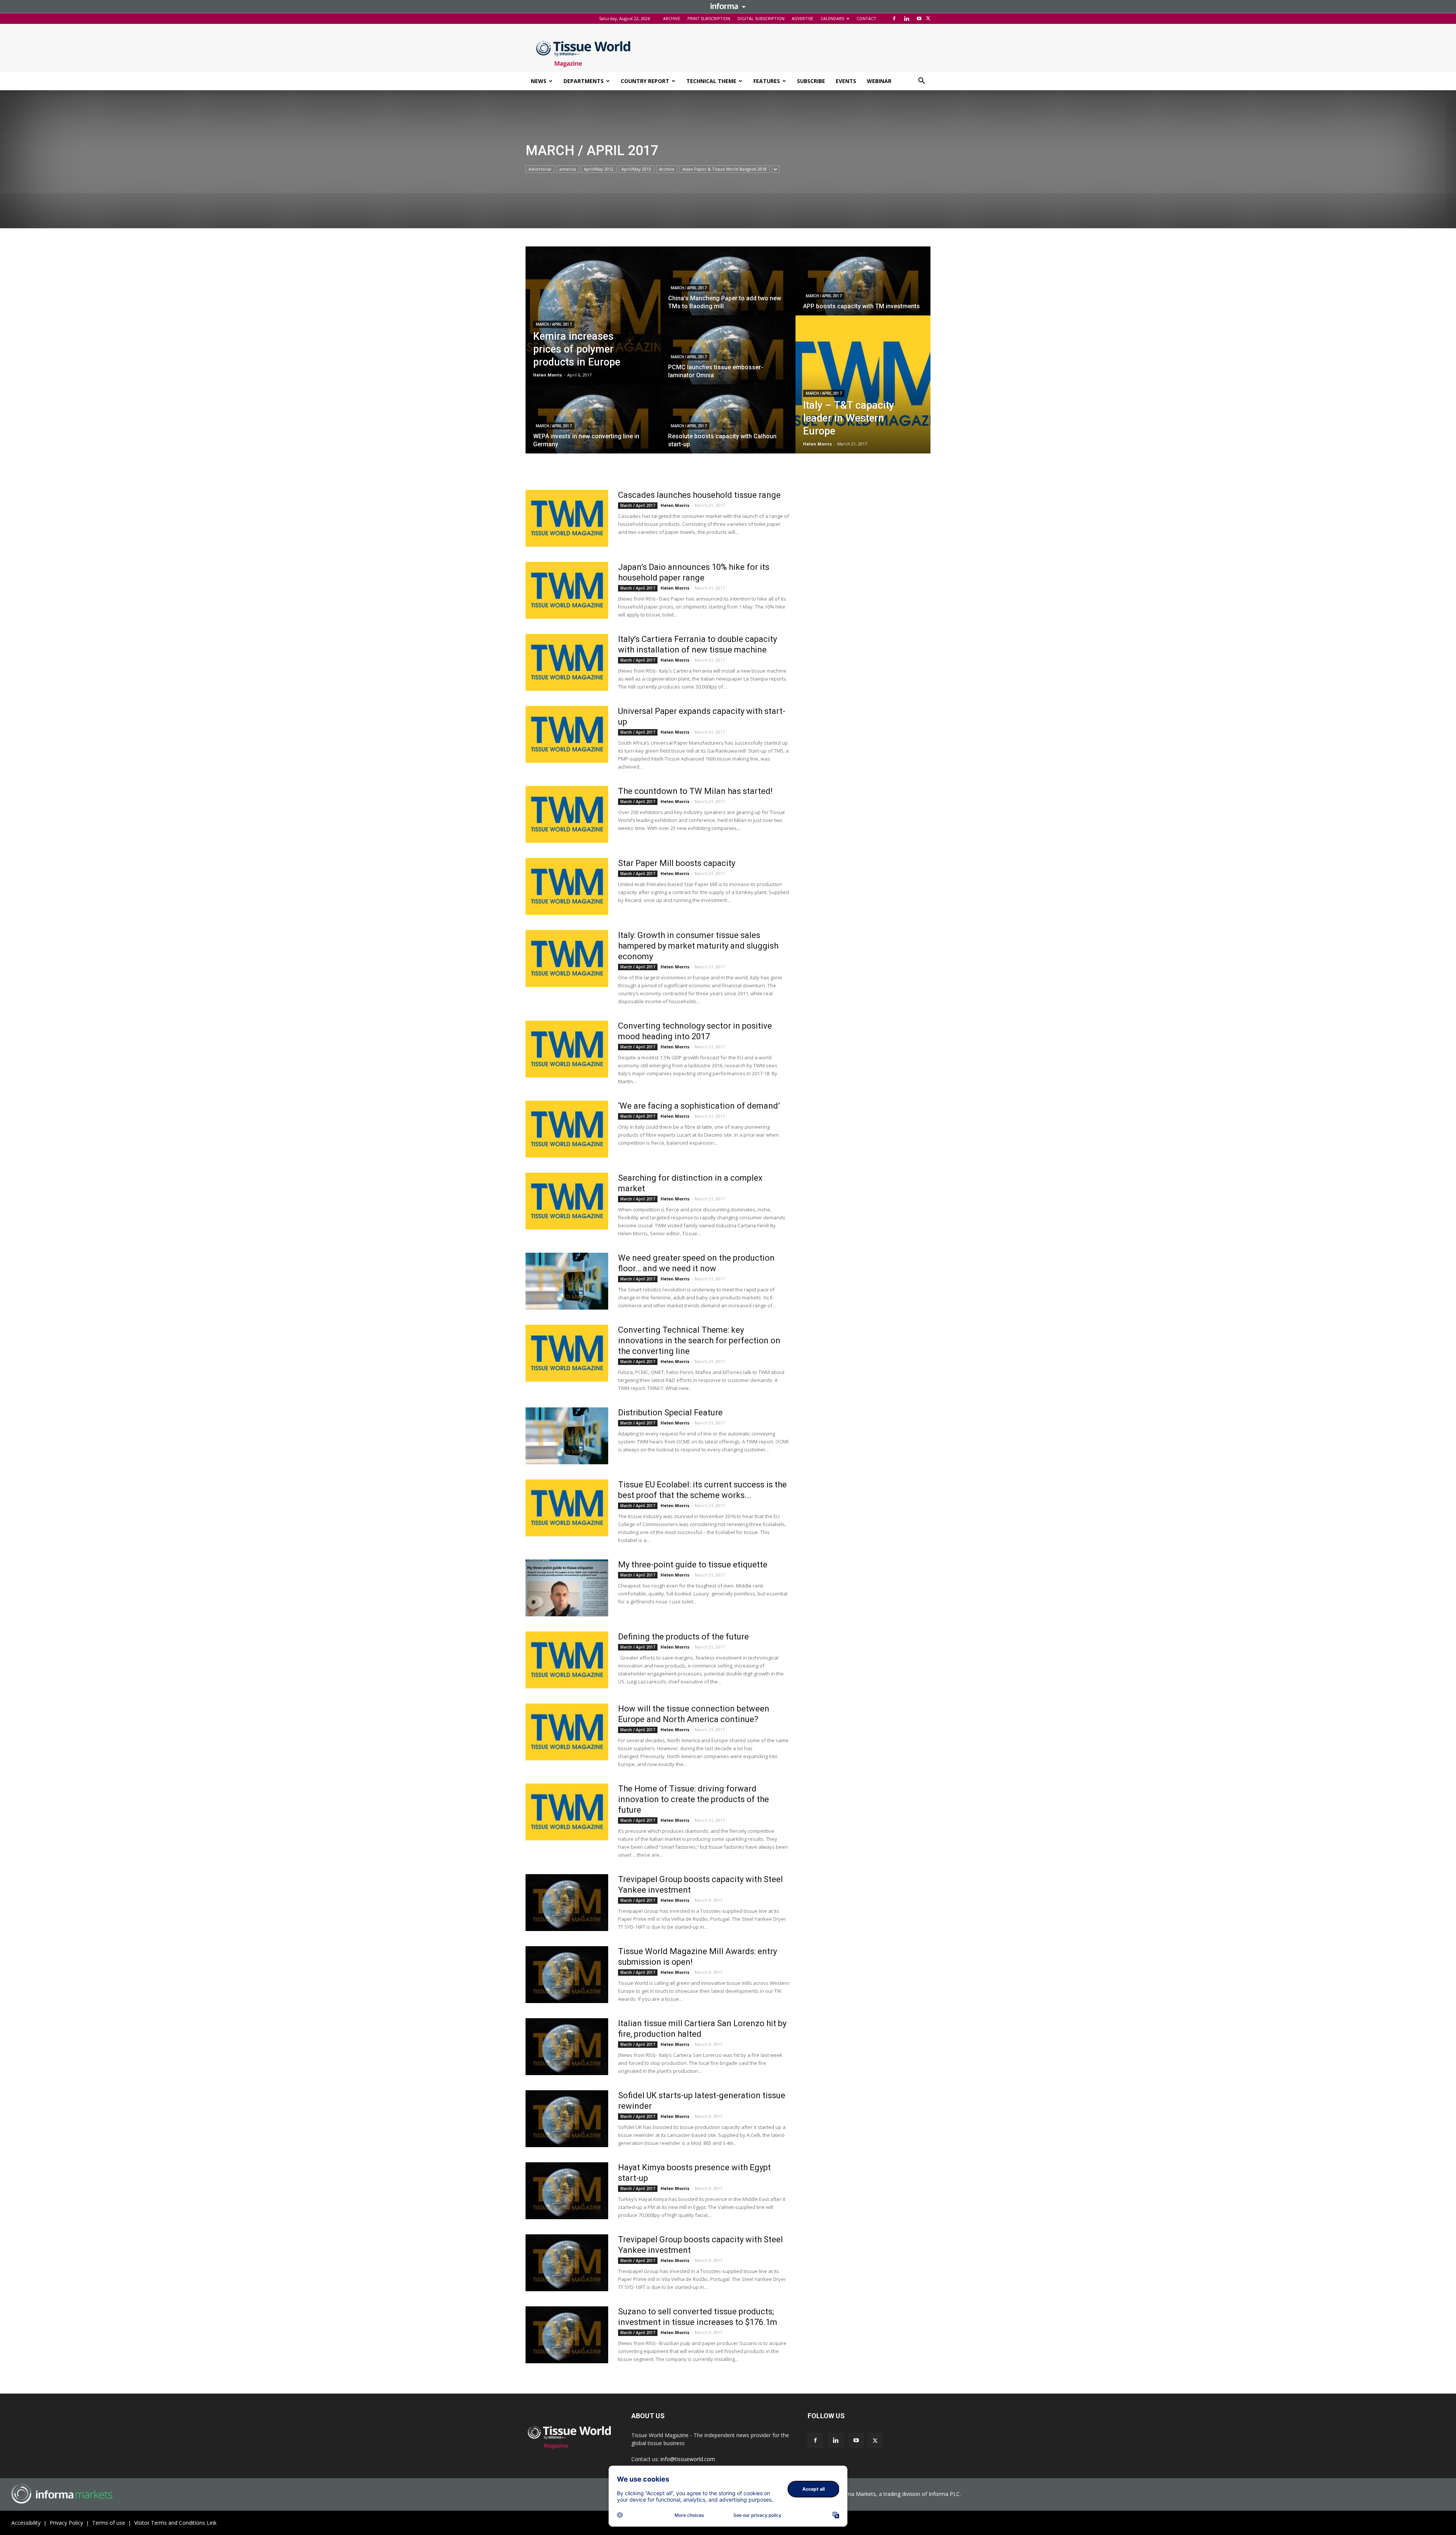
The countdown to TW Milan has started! (695, 791)
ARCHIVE (672, 18)
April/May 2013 (636, 169)
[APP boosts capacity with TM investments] (863, 288)
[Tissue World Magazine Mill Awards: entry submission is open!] (567, 1975)
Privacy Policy (66, 2523)
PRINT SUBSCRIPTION (709, 18)
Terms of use (109, 2523)
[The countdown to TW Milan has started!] (567, 814)
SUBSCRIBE (811, 81)
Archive (667, 169)
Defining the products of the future (683, 1637)
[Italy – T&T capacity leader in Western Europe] (863, 384)
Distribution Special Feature (670, 1413)
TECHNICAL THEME (711, 81)
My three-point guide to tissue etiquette (693, 1565)
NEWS (539, 81)
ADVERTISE (803, 18)
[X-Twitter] (928, 19)
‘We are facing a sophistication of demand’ (699, 1106)
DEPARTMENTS (584, 81)
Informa (728, 6)
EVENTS (846, 81)
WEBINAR (879, 81)
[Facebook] (894, 19)
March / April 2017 (554, 324)
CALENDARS (832, 18)
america (568, 169)
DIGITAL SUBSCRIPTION (761, 18)
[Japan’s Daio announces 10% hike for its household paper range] (567, 590)
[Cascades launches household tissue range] (567, 518)
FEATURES (767, 81)
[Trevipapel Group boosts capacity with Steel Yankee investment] (567, 1903)
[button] (921, 82)
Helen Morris (548, 375)
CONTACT (866, 18)
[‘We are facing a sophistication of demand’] (567, 1129)
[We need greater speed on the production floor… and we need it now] (567, 1281)
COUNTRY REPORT (645, 81)
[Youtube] (919, 19)
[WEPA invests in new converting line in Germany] (593, 426)
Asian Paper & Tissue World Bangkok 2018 (725, 169)
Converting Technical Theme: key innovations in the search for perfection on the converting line (699, 1340)
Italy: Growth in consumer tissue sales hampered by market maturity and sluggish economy (698, 946)
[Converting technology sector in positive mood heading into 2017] (567, 1049)
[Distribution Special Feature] (567, 1436)
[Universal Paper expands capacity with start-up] (567, 734)
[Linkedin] (907, 19)
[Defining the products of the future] (567, 1660)
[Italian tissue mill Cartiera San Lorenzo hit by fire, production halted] (567, 2047)
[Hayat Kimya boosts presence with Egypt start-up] (567, 2191)
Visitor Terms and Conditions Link (175, 2523)
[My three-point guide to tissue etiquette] (567, 1588)
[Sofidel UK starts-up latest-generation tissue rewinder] (567, 2119)
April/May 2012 (599, 169)
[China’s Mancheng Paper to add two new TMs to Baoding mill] (728, 288)
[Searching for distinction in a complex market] (567, 1201)
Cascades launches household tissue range (699, 495)
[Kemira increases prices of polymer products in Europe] (593, 315)
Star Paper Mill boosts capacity (677, 863)
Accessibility (26, 2523)
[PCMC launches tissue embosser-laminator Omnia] (728, 357)
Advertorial (540, 169)
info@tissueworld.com (688, 2459)
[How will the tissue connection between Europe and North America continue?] (567, 1732)
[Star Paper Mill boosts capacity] (567, 886)
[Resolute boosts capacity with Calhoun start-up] (728, 426)
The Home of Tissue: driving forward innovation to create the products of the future (693, 1799)
